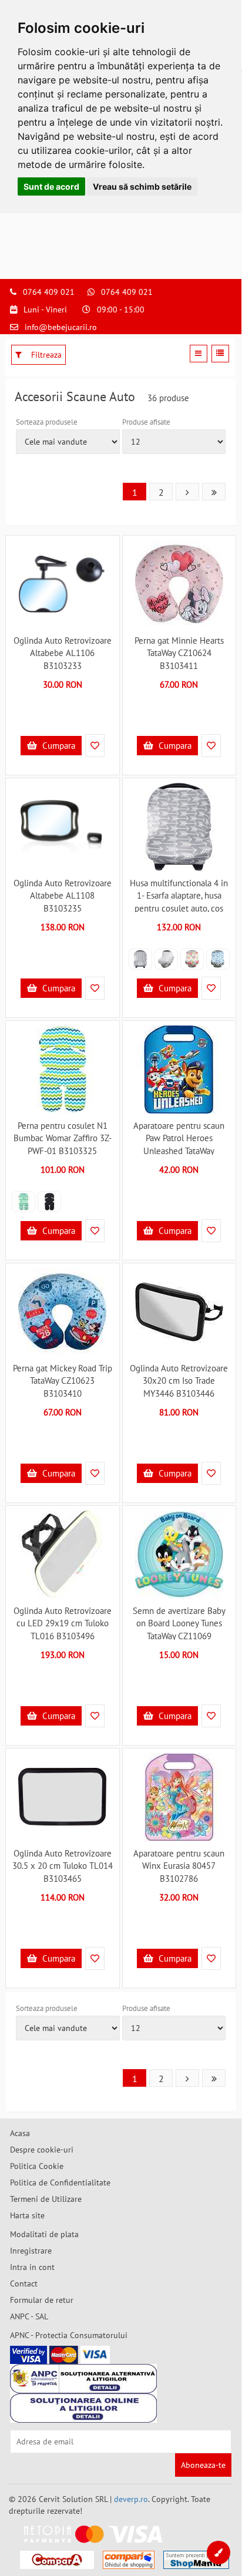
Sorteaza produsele (47, 422)
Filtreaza (45, 355)
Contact (24, 2284)
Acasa (20, 2133)
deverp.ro (131, 2499)
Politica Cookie (37, 2166)
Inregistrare (31, 2251)
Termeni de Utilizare (46, 2199)
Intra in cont (32, 2267)
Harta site (27, 2215)
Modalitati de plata (44, 2234)
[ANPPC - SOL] (83, 2408)
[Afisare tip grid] (199, 354)
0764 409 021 (49, 292)
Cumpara (58, 746)
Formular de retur (42, 2300)
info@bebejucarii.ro (61, 327)
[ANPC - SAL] (83, 2379)
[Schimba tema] (219, 2553)
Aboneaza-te (203, 2465)
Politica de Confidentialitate (60, 2182)
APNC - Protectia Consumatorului (69, 2335)
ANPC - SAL (29, 2316)
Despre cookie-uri (42, 2150)
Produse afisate (146, 422)
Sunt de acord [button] (51, 186)
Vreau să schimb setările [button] (142, 186)
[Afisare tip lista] (220, 354)
